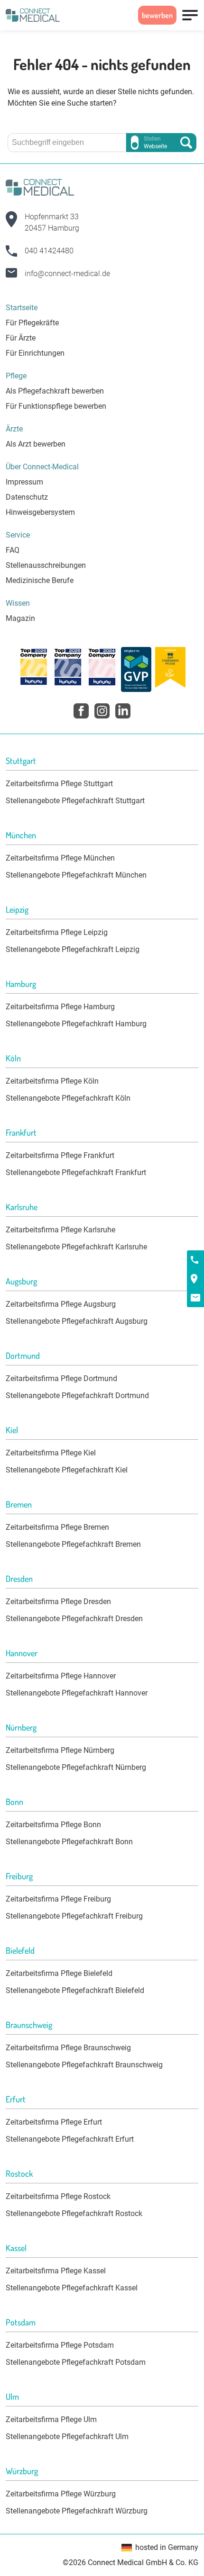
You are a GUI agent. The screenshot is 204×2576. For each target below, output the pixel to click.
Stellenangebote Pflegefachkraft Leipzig (73, 949)
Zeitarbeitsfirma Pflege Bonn (53, 1825)
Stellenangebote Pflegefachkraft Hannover (77, 1693)
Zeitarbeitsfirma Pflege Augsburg (61, 1304)
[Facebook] (81, 711)
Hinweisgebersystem (40, 512)
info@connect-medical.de (67, 274)
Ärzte (14, 429)
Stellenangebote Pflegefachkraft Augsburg (77, 1321)
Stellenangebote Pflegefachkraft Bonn (69, 1842)
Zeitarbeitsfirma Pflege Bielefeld (59, 1973)
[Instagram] (102, 711)
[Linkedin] (123, 711)
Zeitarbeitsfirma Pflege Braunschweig (68, 2048)
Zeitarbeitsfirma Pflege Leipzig (57, 932)
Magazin (20, 618)
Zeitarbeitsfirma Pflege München (60, 858)
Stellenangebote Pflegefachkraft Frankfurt (76, 1172)
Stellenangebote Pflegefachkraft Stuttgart (75, 801)
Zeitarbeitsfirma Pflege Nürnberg (60, 1750)
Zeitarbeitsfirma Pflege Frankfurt (60, 1155)
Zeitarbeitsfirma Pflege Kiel (51, 1453)
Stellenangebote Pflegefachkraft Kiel (67, 1470)
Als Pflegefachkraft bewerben (55, 391)
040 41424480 (49, 251)
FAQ (13, 550)
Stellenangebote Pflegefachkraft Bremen (73, 1544)
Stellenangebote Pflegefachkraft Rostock (74, 2213)
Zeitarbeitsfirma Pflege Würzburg (61, 2494)
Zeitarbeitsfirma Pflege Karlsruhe (60, 1230)
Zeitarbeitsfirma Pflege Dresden (58, 1602)
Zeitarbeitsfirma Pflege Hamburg (60, 1007)
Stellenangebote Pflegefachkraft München (76, 875)
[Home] (33, 15)
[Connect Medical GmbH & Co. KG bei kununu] (34, 669)
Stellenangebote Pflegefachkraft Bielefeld (75, 1990)
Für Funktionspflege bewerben (56, 406)
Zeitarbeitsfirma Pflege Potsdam (60, 2345)
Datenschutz (27, 497)
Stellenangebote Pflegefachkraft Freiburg (74, 1916)
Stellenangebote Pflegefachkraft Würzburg (77, 2511)
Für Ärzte (21, 338)
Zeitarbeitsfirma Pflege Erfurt (54, 2122)
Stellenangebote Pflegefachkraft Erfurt (70, 2139)
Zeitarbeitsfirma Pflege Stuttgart (59, 784)
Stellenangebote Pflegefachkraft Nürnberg (76, 1767)
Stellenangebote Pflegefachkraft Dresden (74, 1619)
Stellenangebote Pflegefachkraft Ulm (67, 2437)
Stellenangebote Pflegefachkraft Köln (68, 1098)
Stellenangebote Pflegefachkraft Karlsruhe (76, 1247)
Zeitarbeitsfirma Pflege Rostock (58, 2196)
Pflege (16, 376)
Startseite (22, 308)
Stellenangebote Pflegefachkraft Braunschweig (84, 2065)
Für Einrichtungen (35, 353)
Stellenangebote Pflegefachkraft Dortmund (77, 1396)
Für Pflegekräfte (32, 323)
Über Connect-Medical (42, 467)
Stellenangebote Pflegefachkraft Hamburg (76, 1024)
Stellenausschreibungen (46, 565)
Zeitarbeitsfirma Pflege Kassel (56, 2271)
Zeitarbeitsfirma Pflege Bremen (57, 1527)
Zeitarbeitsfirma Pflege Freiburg (58, 1899)
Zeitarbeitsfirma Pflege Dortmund (61, 1378)
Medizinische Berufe (40, 580)
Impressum (24, 482)
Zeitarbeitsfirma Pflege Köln (52, 1081)
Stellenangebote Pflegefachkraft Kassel (72, 2288)
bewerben (157, 15)
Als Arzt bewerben (36, 444)
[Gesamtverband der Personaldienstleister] (136, 669)
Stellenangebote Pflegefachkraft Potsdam (76, 2362)
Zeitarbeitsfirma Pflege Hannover (61, 1676)
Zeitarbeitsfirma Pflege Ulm (51, 2419)
